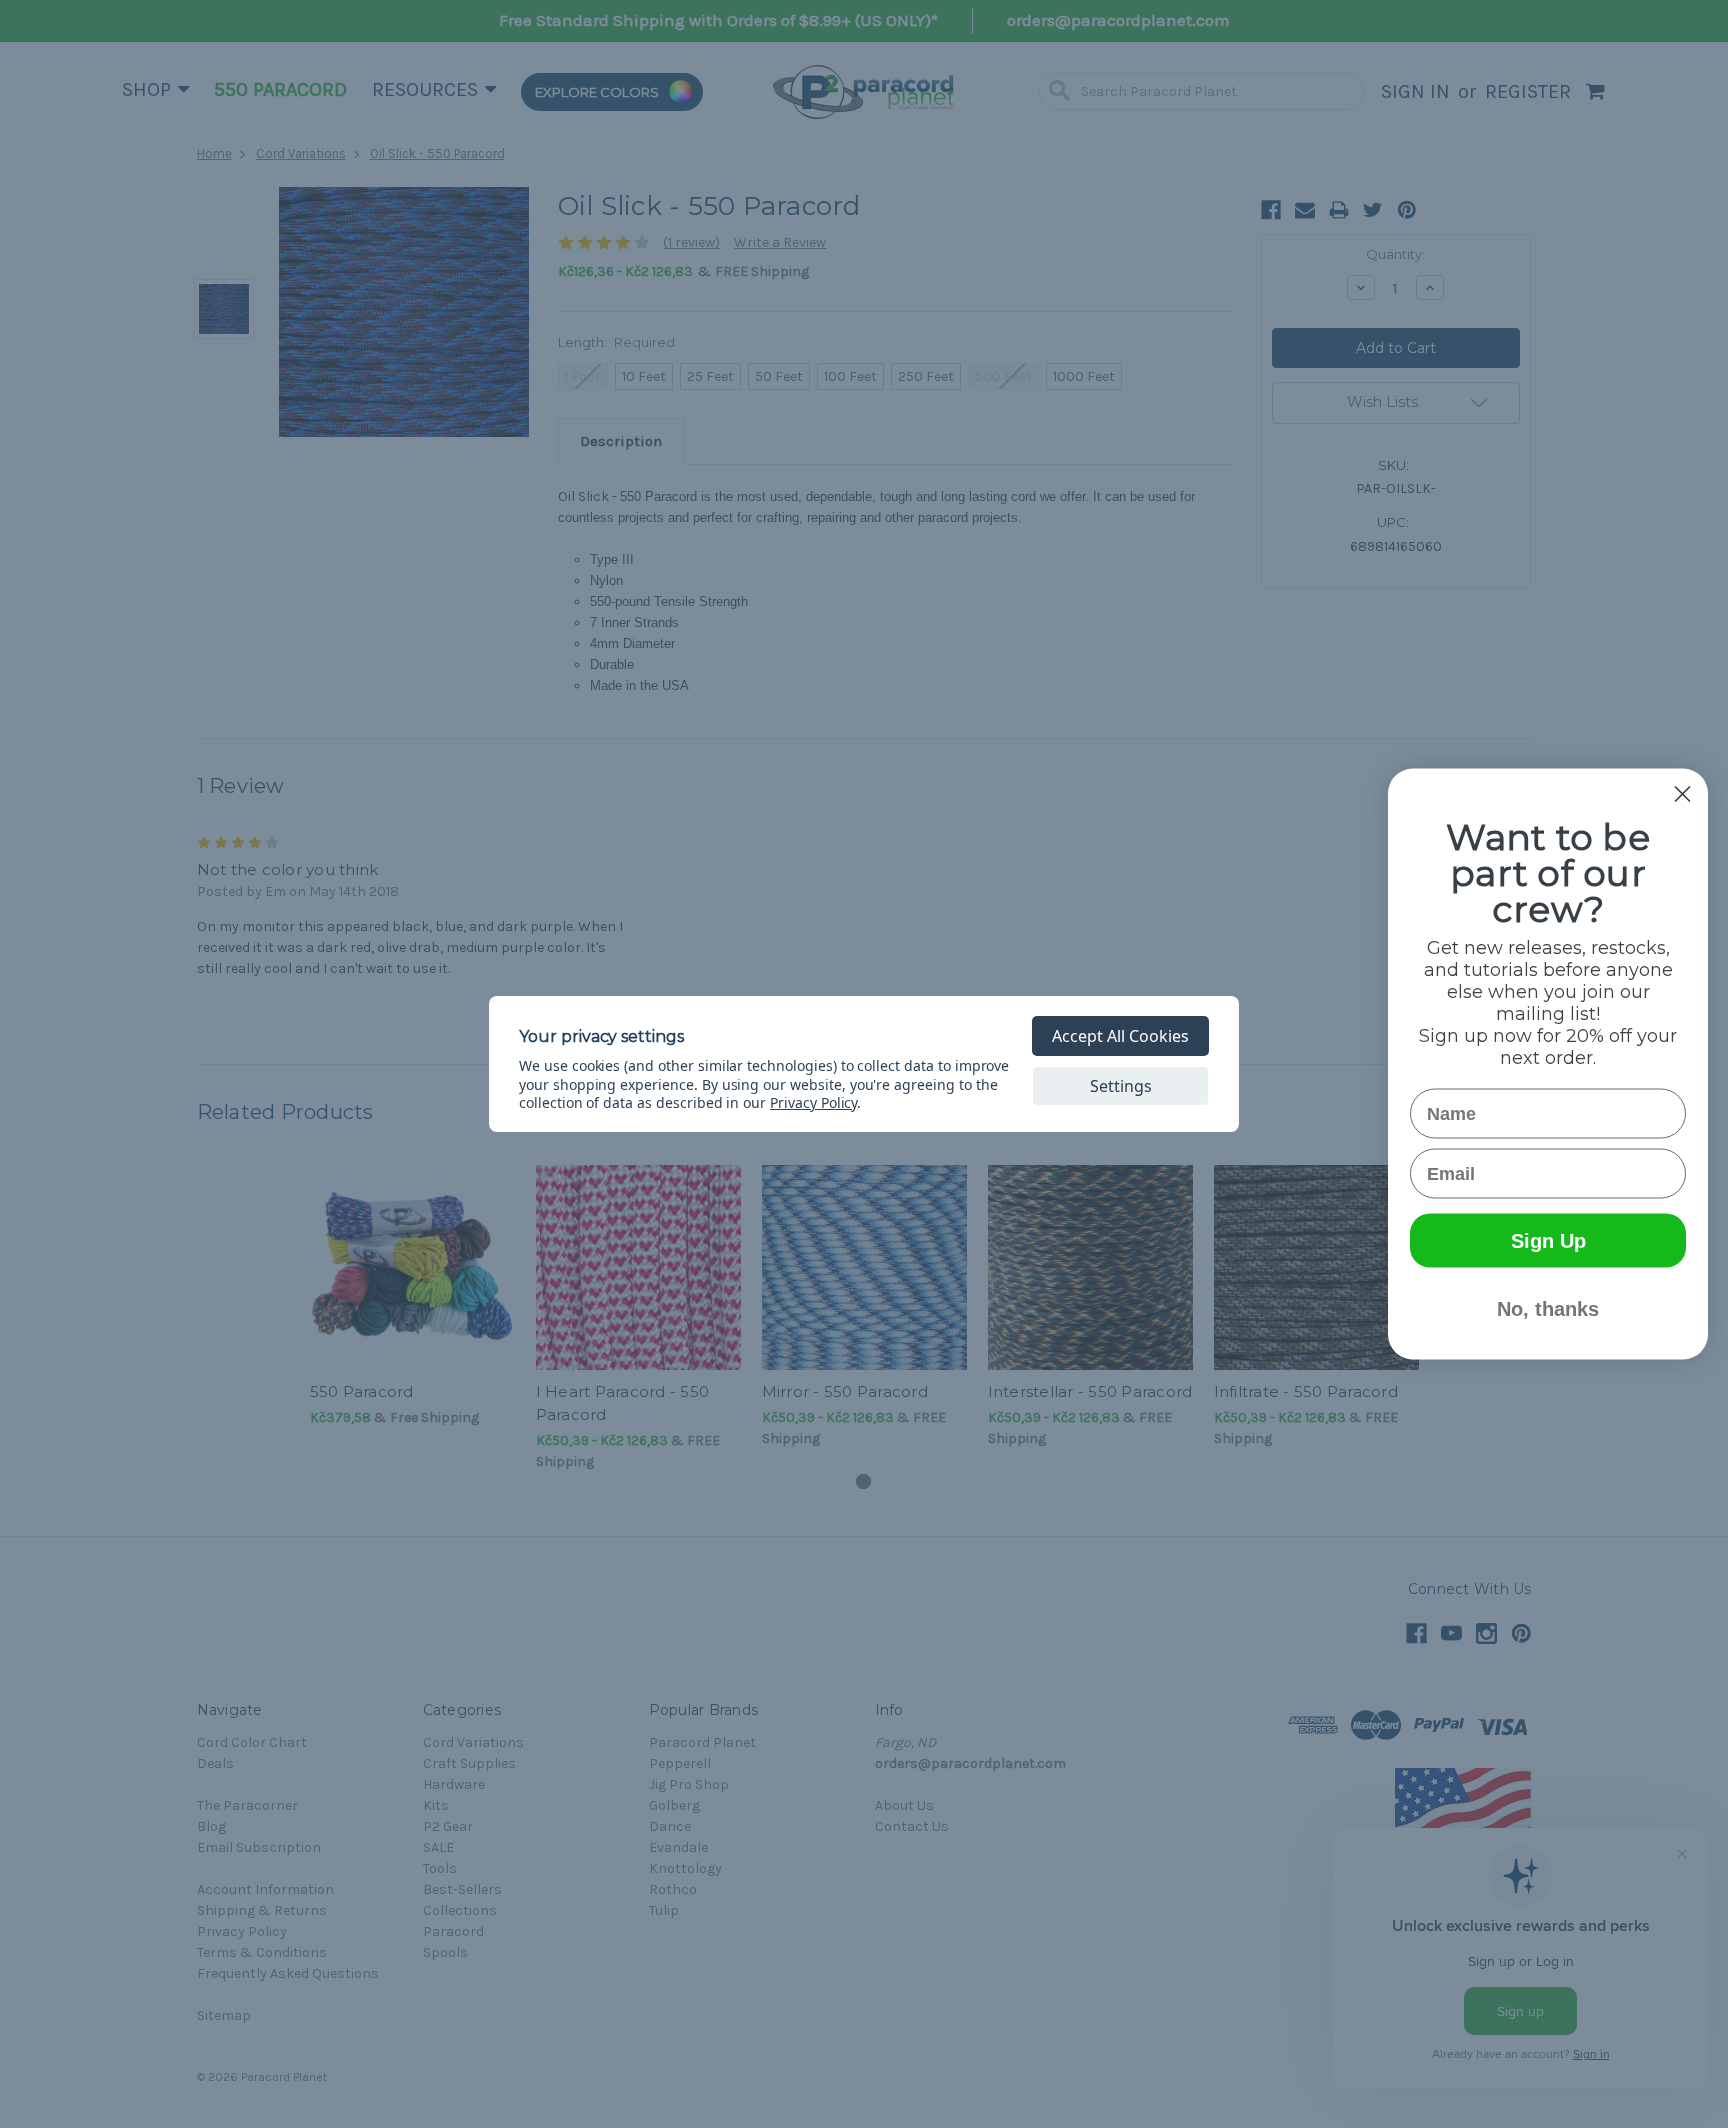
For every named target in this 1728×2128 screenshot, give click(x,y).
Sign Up (1548, 1241)
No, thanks (1548, 1309)
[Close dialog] (1682, 794)
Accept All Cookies (1120, 1036)
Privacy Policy (813, 1102)
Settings (1121, 1086)
